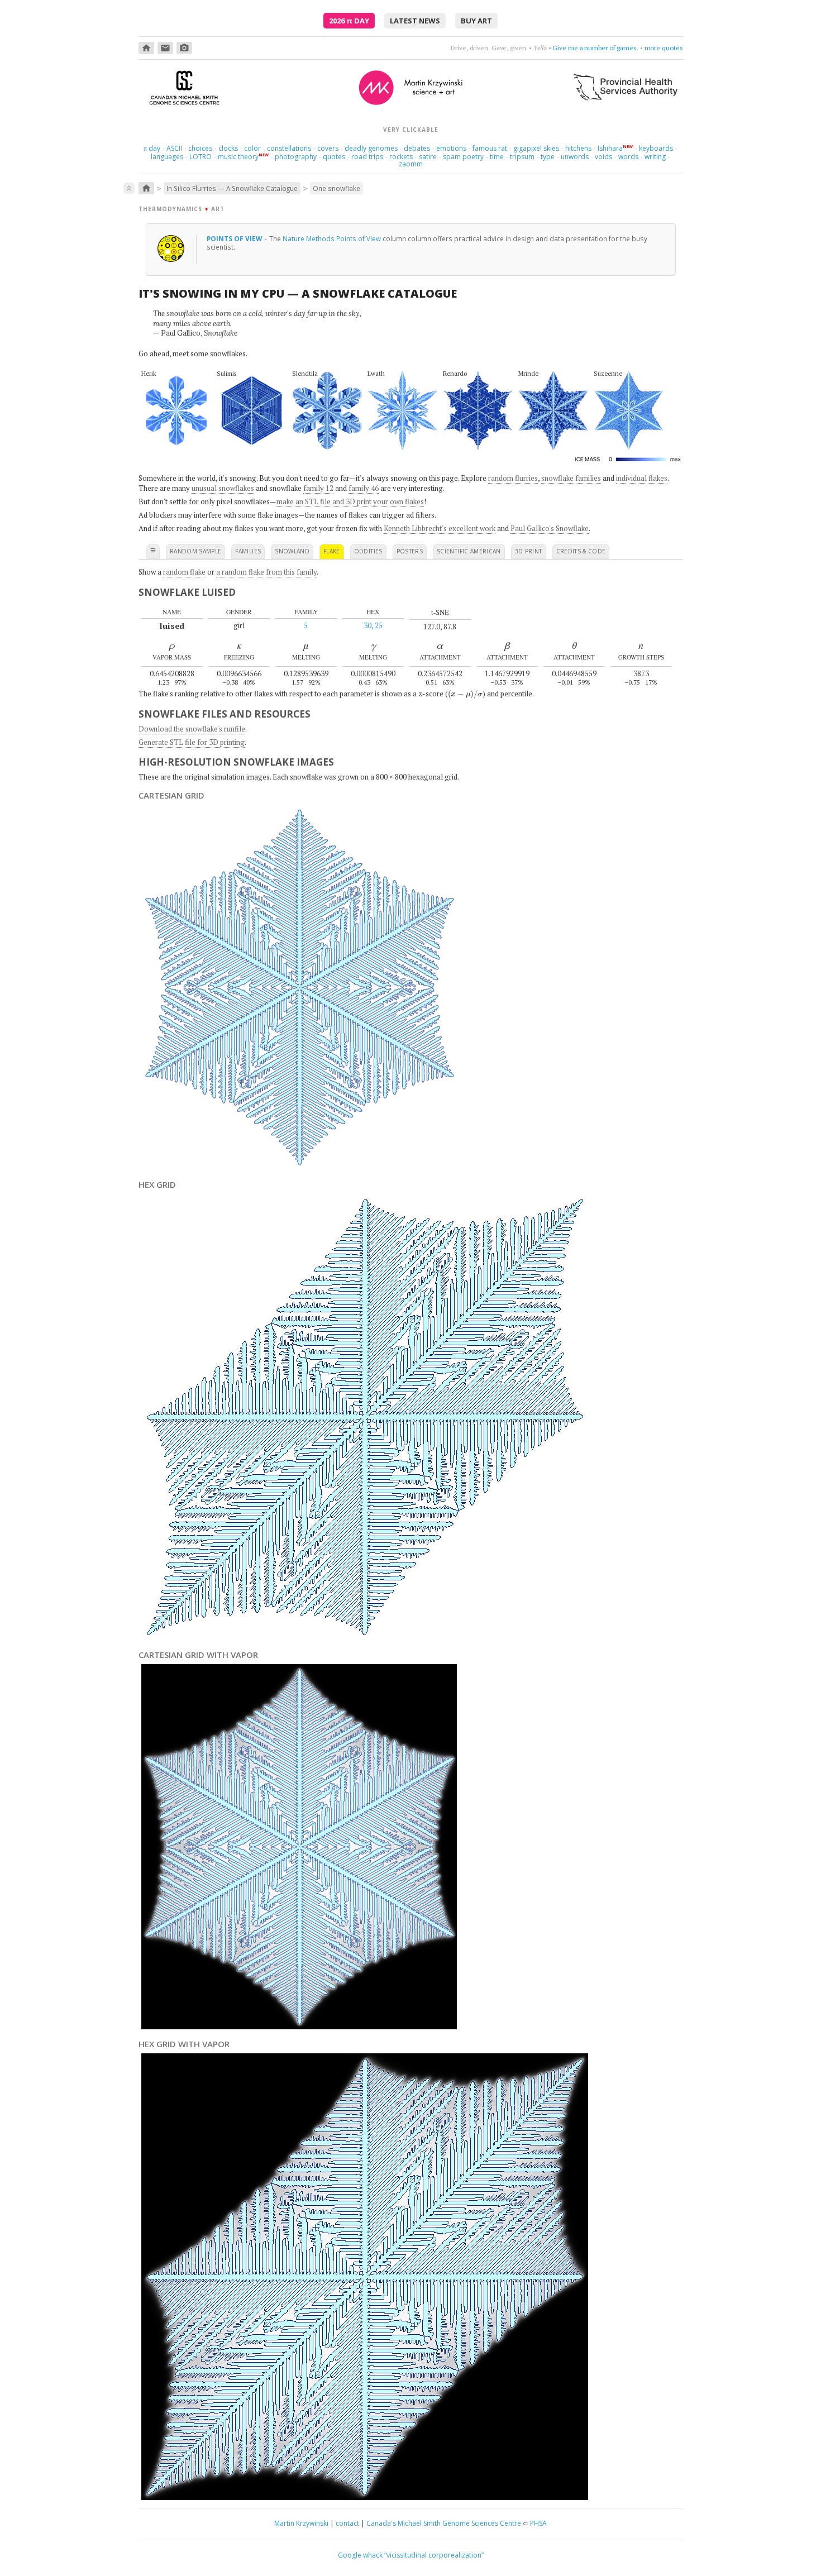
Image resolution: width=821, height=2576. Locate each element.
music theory (238, 157)
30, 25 (373, 625)
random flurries (513, 478)
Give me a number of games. (595, 48)
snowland (292, 551)
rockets (401, 157)
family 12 (318, 488)
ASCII (174, 148)
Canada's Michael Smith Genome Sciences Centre (444, 2523)
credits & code (581, 551)
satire (428, 157)
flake (332, 551)
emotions (451, 148)
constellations (289, 148)
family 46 (364, 488)
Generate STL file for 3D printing (192, 742)
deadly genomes (371, 148)
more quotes (664, 48)
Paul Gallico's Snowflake (550, 528)
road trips (367, 157)
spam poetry (463, 157)
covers (328, 148)
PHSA (538, 2523)
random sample (196, 551)
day (152, 148)
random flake (184, 572)
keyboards (656, 148)
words (628, 157)
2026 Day (349, 21)
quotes (334, 157)
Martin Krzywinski (301, 2523)
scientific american (469, 551)
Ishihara (610, 148)
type (548, 157)
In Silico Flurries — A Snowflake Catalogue (232, 188)
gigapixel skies (536, 148)
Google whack (360, 2555)
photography (296, 157)
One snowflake (336, 188)
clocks (228, 148)
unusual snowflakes (223, 488)
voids (603, 157)
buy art (476, 21)
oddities (368, 551)
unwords (575, 157)
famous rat (490, 148)
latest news (415, 21)
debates (417, 148)
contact (347, 2523)
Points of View (235, 238)
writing (655, 157)
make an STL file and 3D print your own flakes (350, 501)
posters (410, 551)
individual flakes (642, 478)
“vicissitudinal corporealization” (434, 2555)
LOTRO (201, 157)
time (497, 157)
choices (200, 148)
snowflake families (571, 478)
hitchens (578, 148)
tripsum (522, 157)
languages (167, 157)
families (248, 551)
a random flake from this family (266, 572)
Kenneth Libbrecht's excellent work (440, 528)
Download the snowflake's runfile (192, 729)
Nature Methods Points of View (332, 238)
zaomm (411, 164)
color (252, 148)
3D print (529, 551)
